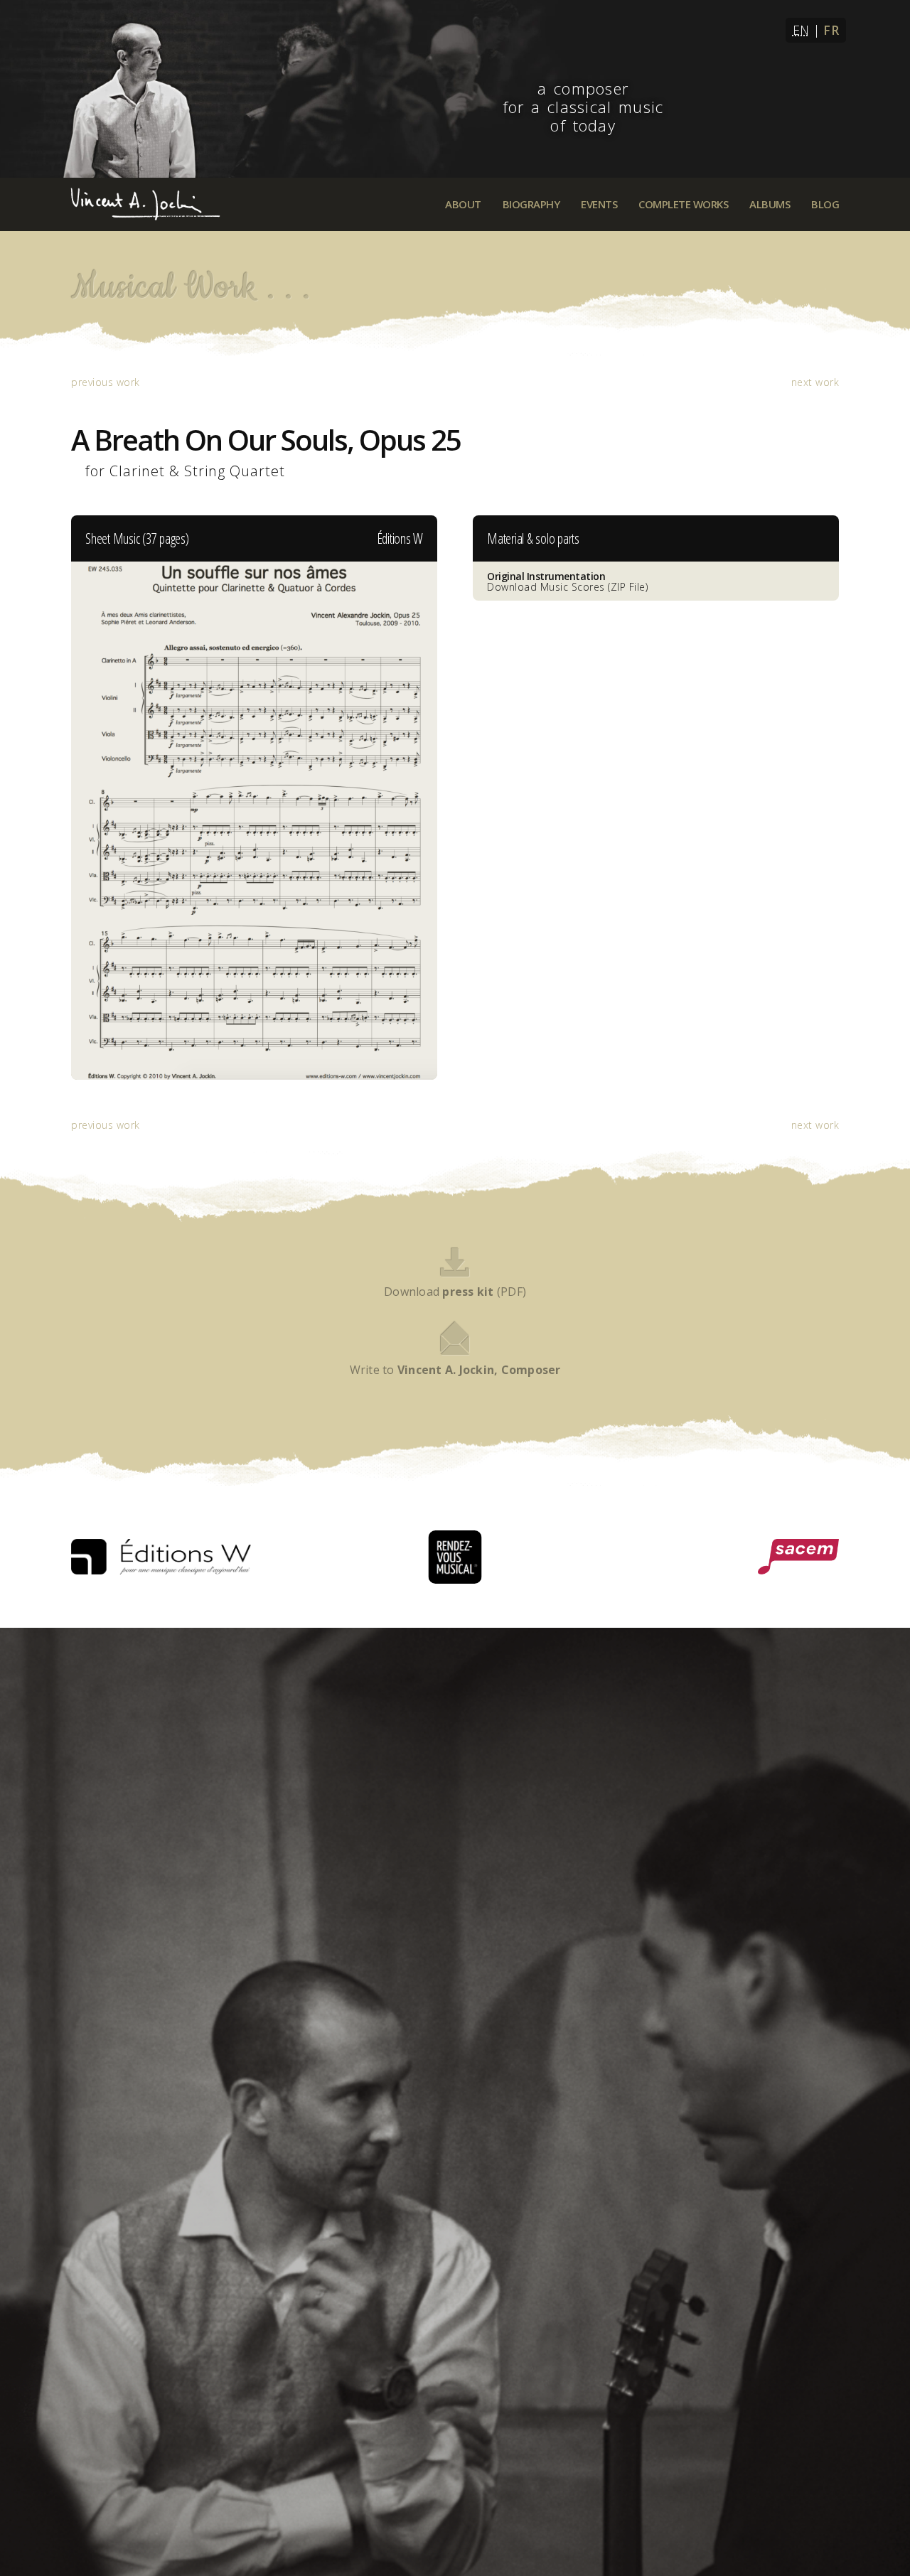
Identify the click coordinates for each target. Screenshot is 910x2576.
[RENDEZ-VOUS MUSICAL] (455, 1557)
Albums (770, 204)
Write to (455, 1370)
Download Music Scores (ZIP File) (567, 581)
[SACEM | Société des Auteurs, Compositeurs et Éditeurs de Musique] (798, 1557)
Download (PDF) (455, 1292)
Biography (531, 204)
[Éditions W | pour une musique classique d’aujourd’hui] (161, 1557)
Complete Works (683, 204)
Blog (825, 204)
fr (831, 30)
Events (599, 204)
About (463, 204)
